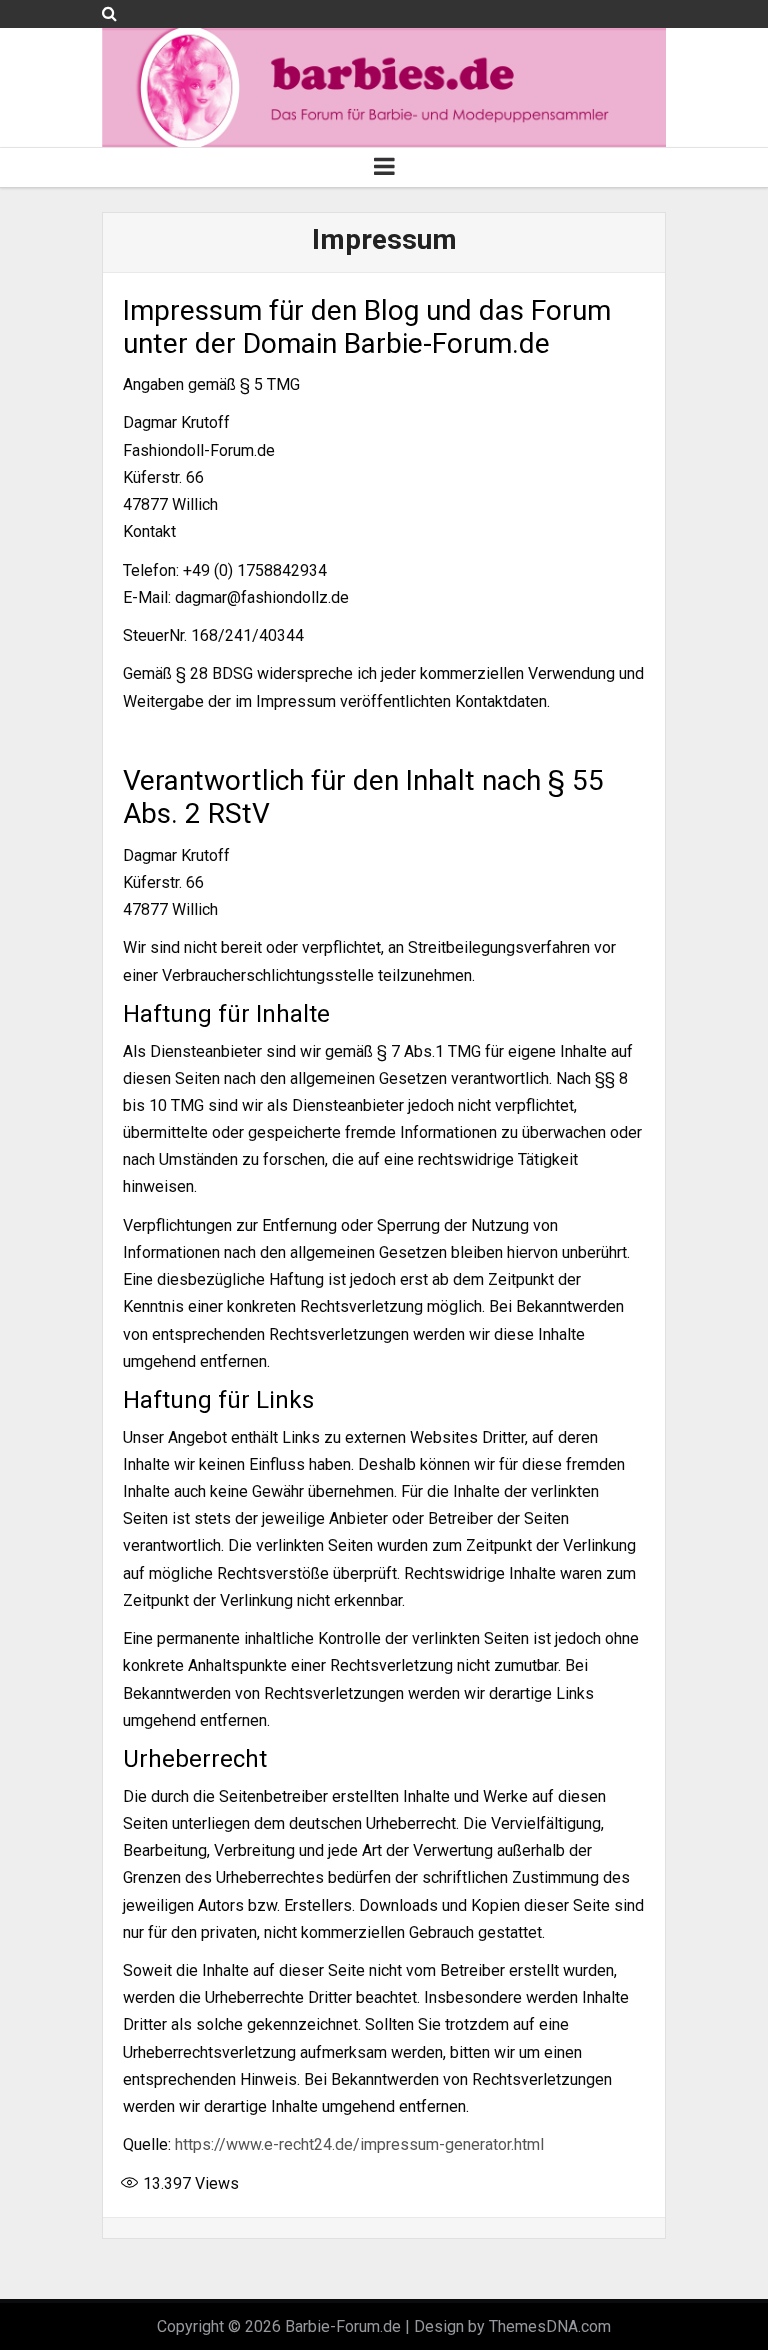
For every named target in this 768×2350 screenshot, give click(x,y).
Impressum (384, 239)
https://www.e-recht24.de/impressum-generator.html (359, 2144)
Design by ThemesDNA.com (512, 2326)
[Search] (109, 13)
